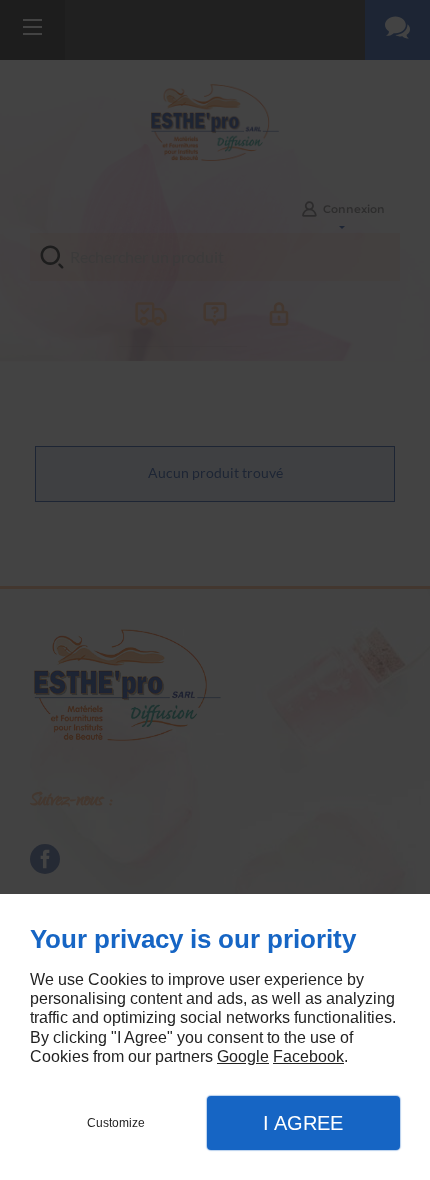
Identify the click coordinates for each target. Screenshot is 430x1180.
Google (243, 1056)
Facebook (308, 1056)
